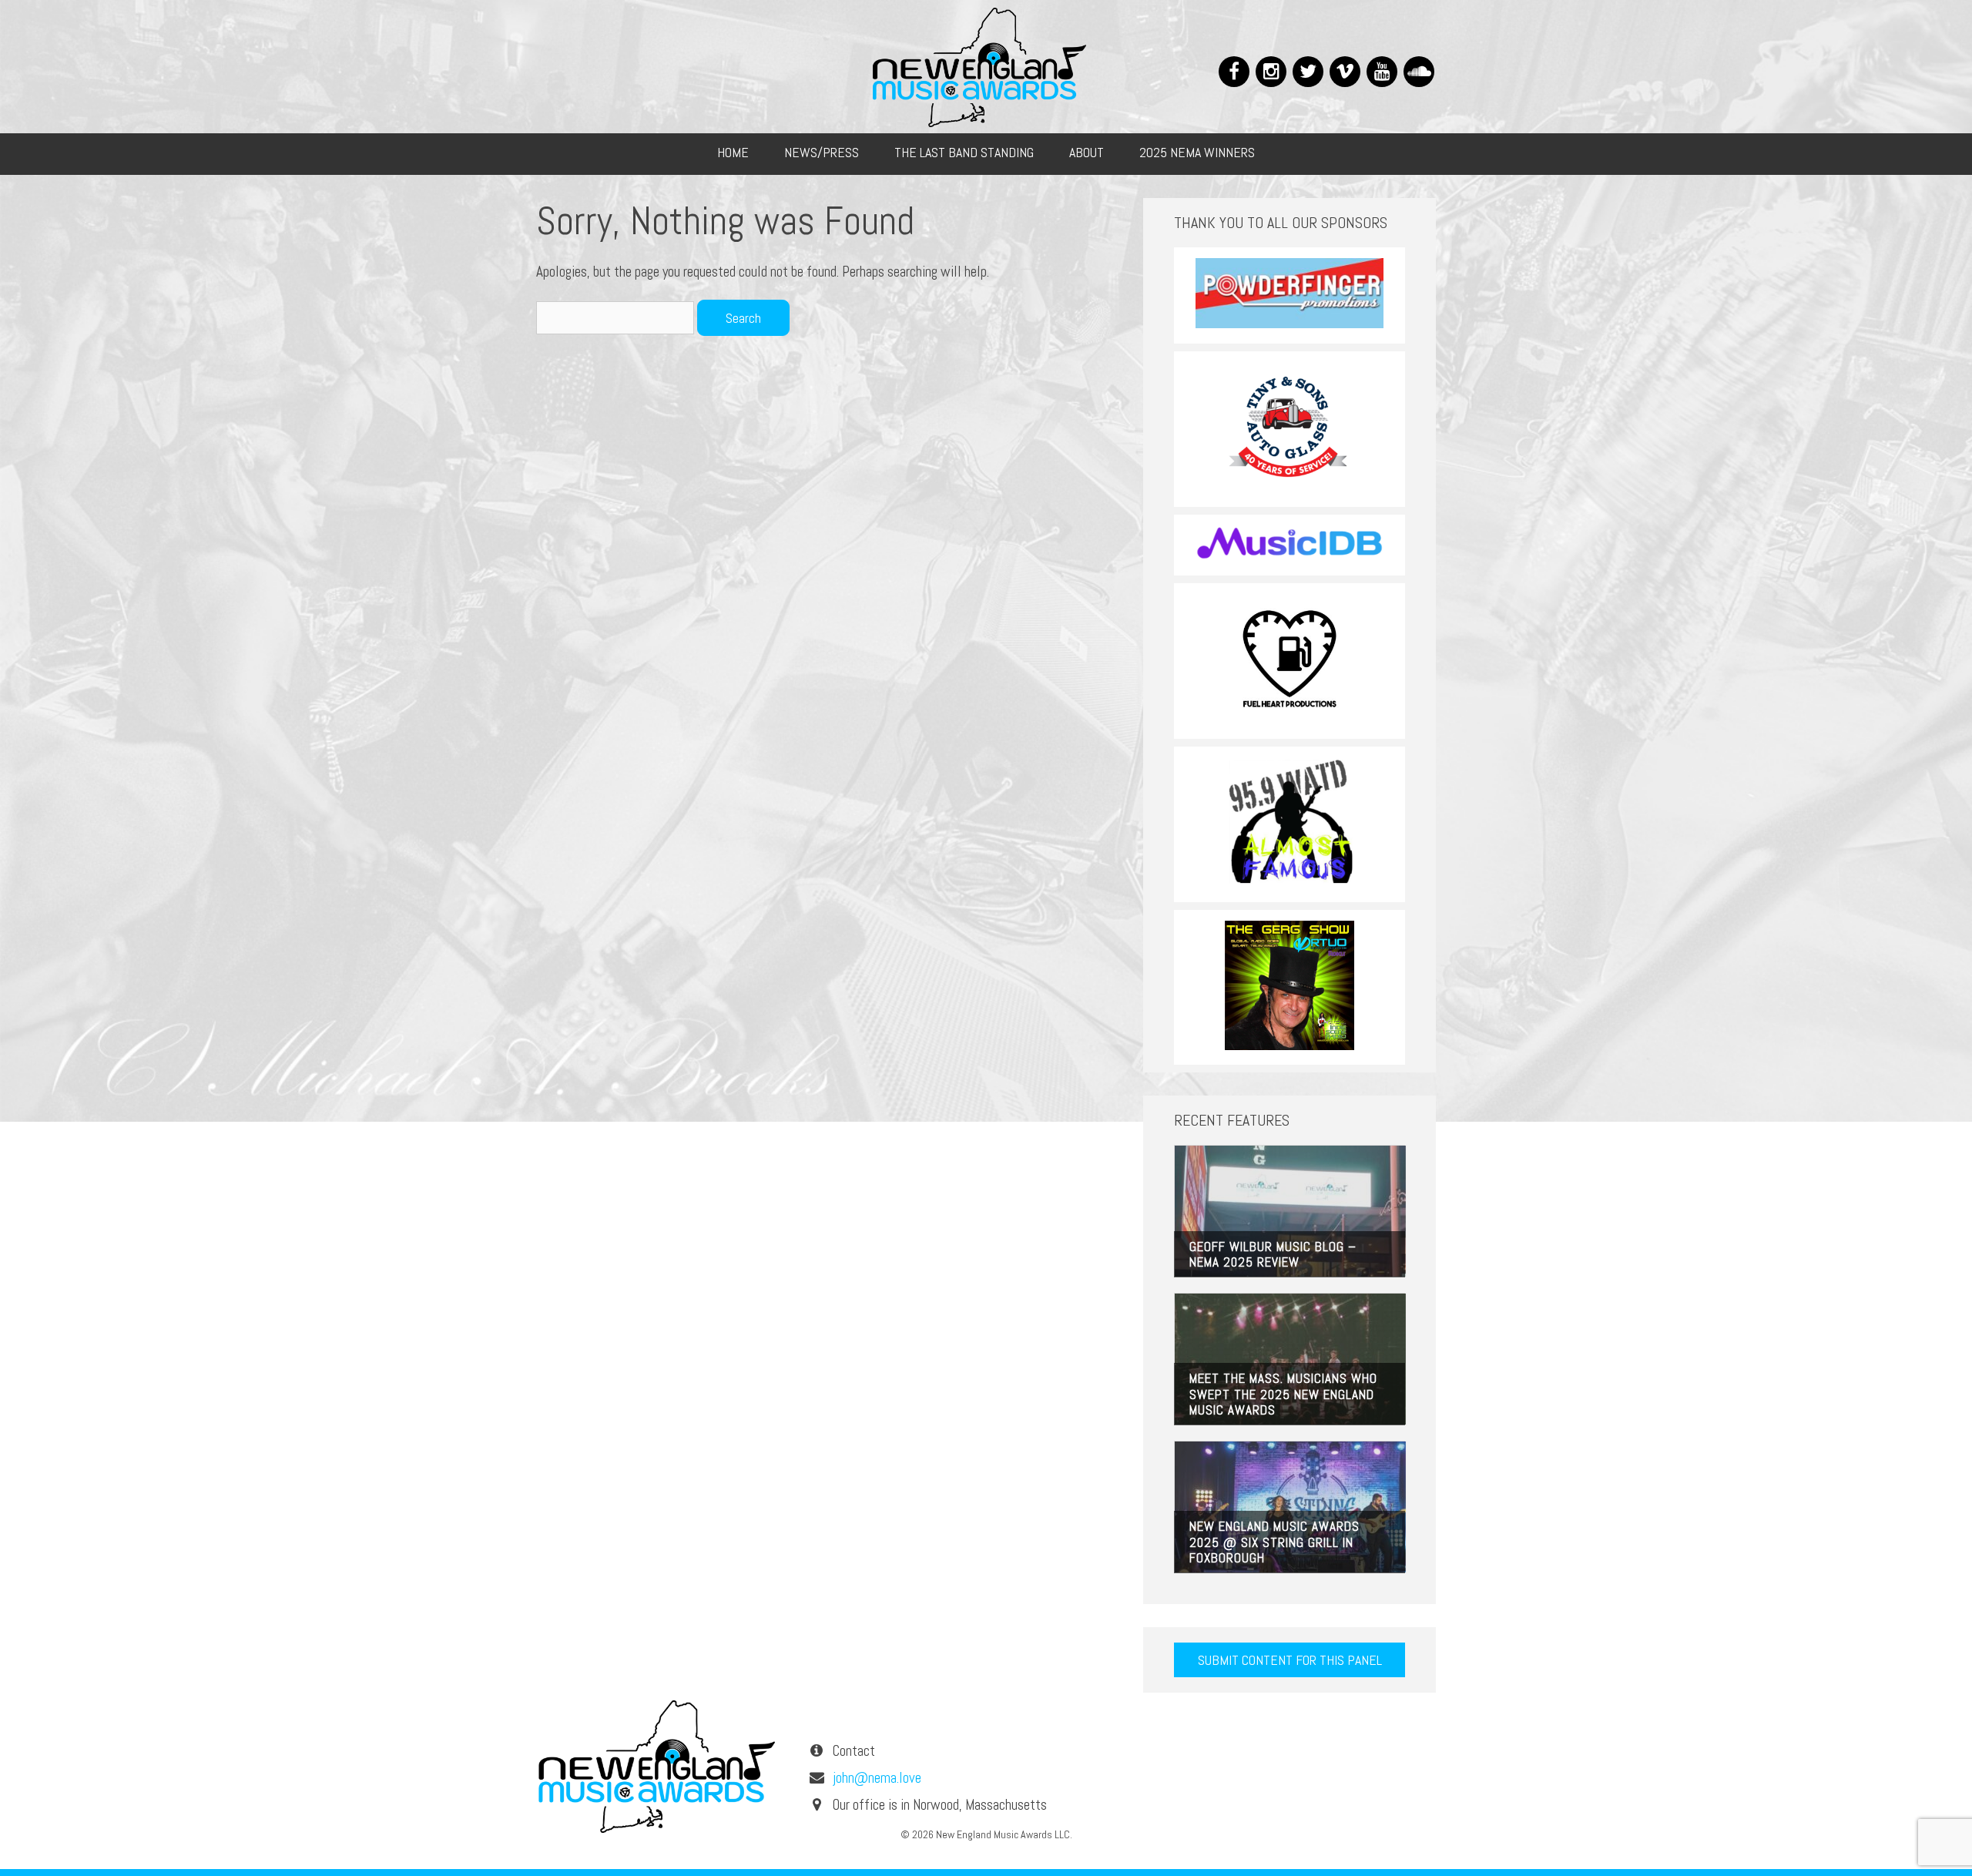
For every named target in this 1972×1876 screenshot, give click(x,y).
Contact (854, 1751)
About (1087, 152)
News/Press (822, 152)
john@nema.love (877, 1778)
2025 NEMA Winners (1197, 152)
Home (733, 152)
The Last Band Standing (964, 152)
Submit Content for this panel (1290, 1660)
